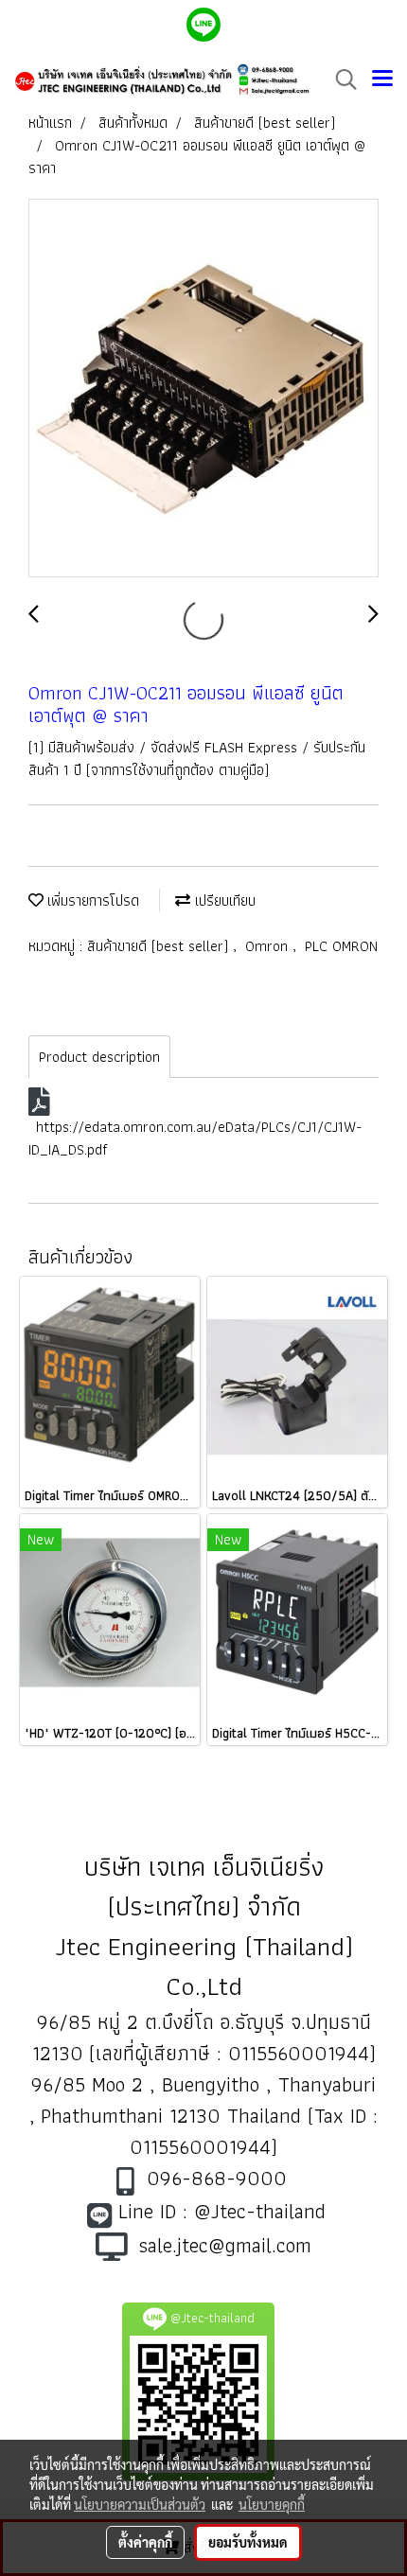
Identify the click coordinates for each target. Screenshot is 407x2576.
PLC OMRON (341, 946)
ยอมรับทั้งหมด (248, 2542)
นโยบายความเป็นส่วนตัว (140, 2504)
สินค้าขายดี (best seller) (160, 946)
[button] (340, 79)
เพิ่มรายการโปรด (91, 900)
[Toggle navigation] (382, 79)
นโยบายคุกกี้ (272, 2504)
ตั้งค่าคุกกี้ (145, 2542)
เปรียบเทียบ (223, 900)
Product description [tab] (99, 1057)
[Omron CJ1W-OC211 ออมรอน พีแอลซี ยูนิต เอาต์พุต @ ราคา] (203, 389)
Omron (269, 946)
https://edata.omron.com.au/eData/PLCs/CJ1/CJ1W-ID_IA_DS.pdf (195, 1138)
